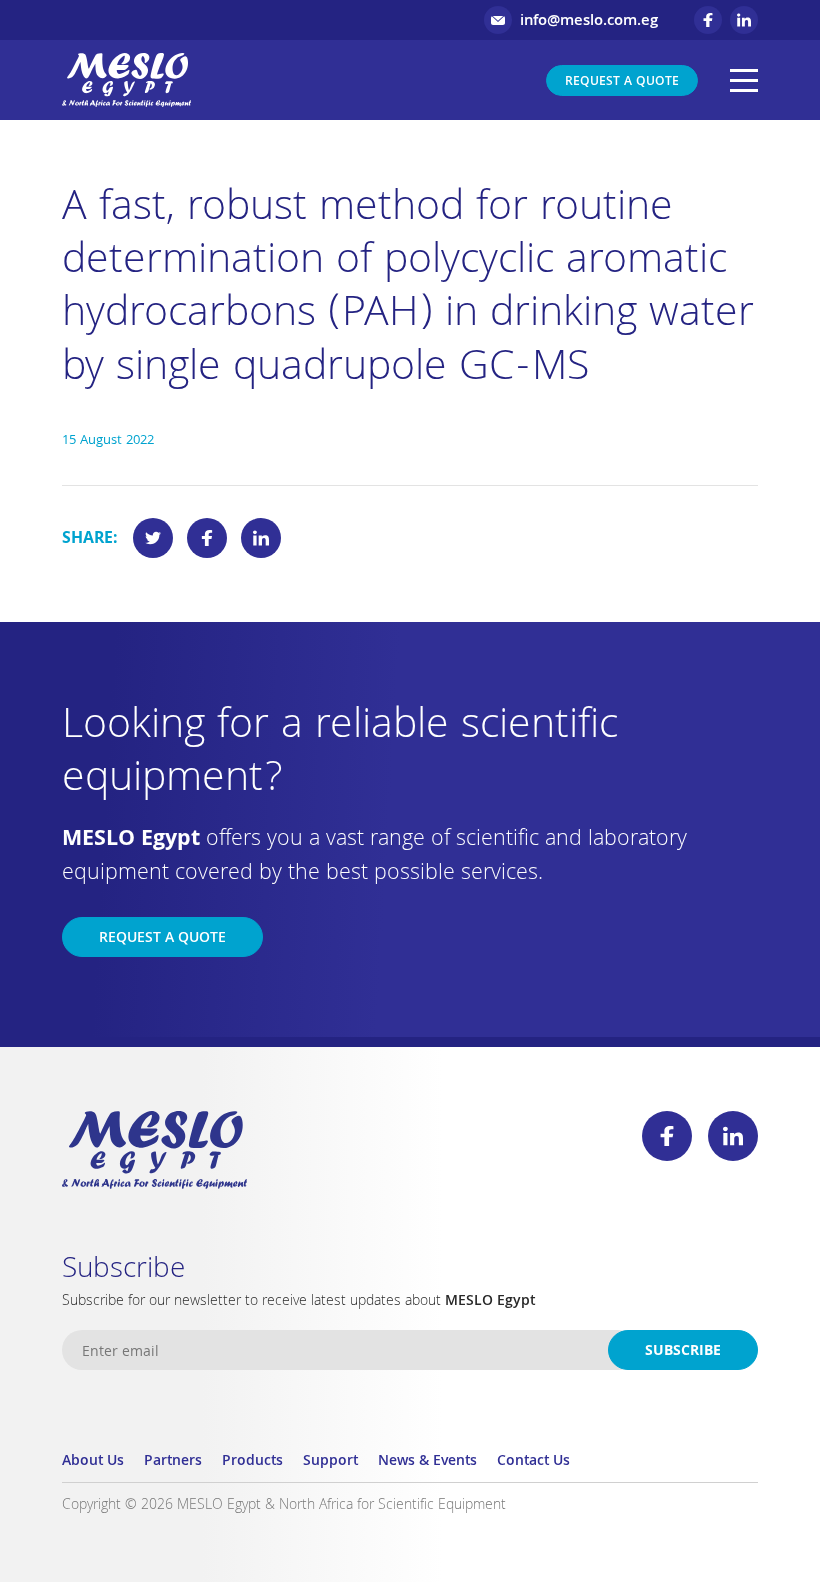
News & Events (427, 1462)
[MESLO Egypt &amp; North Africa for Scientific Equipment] (126, 80)
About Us (93, 1462)
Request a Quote (622, 82)
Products (252, 1462)
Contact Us (533, 1462)
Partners (173, 1462)
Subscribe (683, 1352)
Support (330, 1462)
